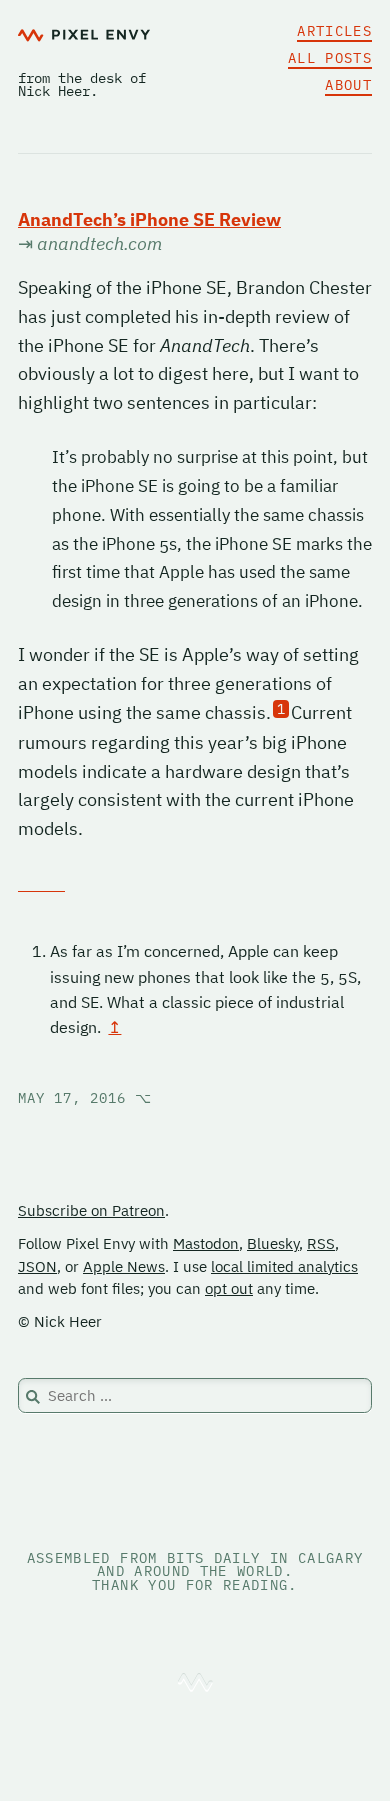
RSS (321, 1243)
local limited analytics (284, 1266)
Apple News (124, 1266)
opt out (229, 1288)
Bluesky (273, 1243)
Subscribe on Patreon (91, 1210)
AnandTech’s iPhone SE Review (149, 219)
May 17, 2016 (85, 1098)
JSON (37, 1266)
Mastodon (206, 1243)
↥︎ (114, 1027)
